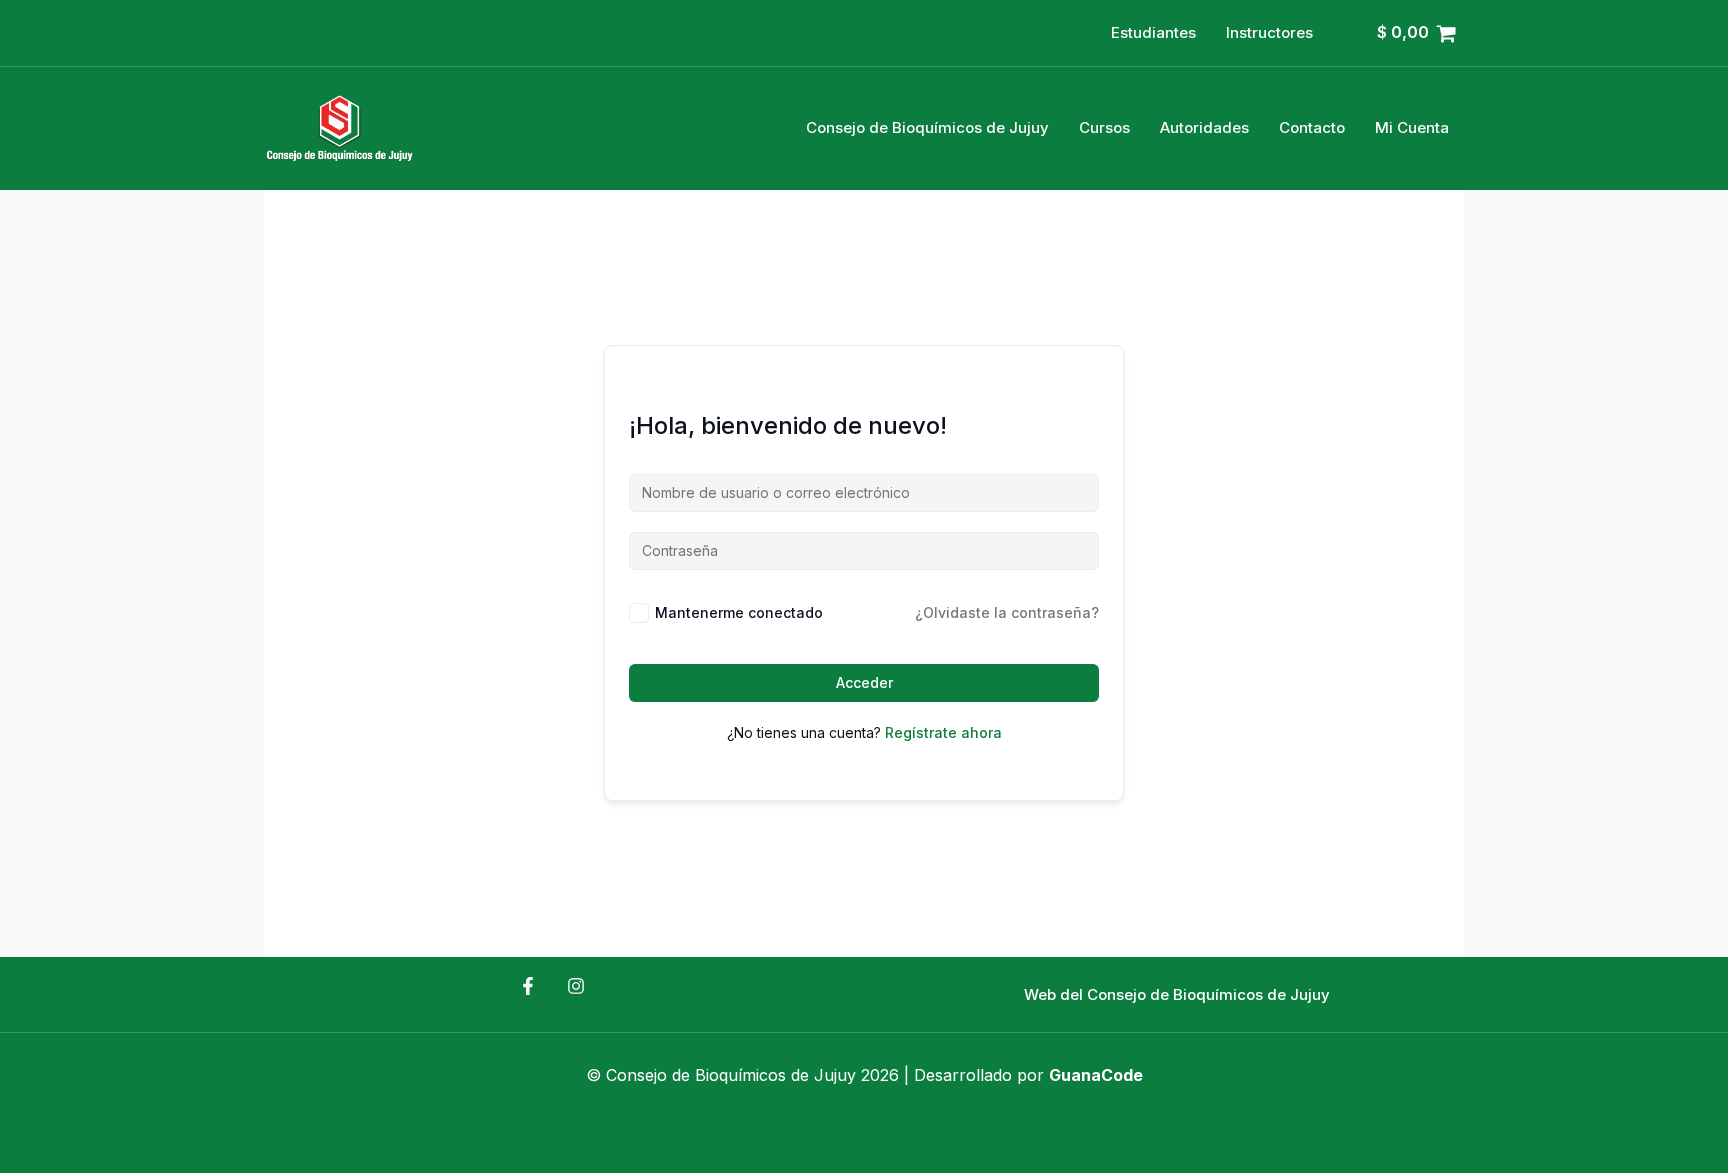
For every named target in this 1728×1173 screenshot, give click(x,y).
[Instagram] (576, 986)
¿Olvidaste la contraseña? (1007, 612)
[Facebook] (528, 986)
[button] (1177, 994)
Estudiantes (1153, 32)
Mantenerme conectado (739, 612)
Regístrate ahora (943, 732)
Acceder (864, 682)
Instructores (1269, 32)
